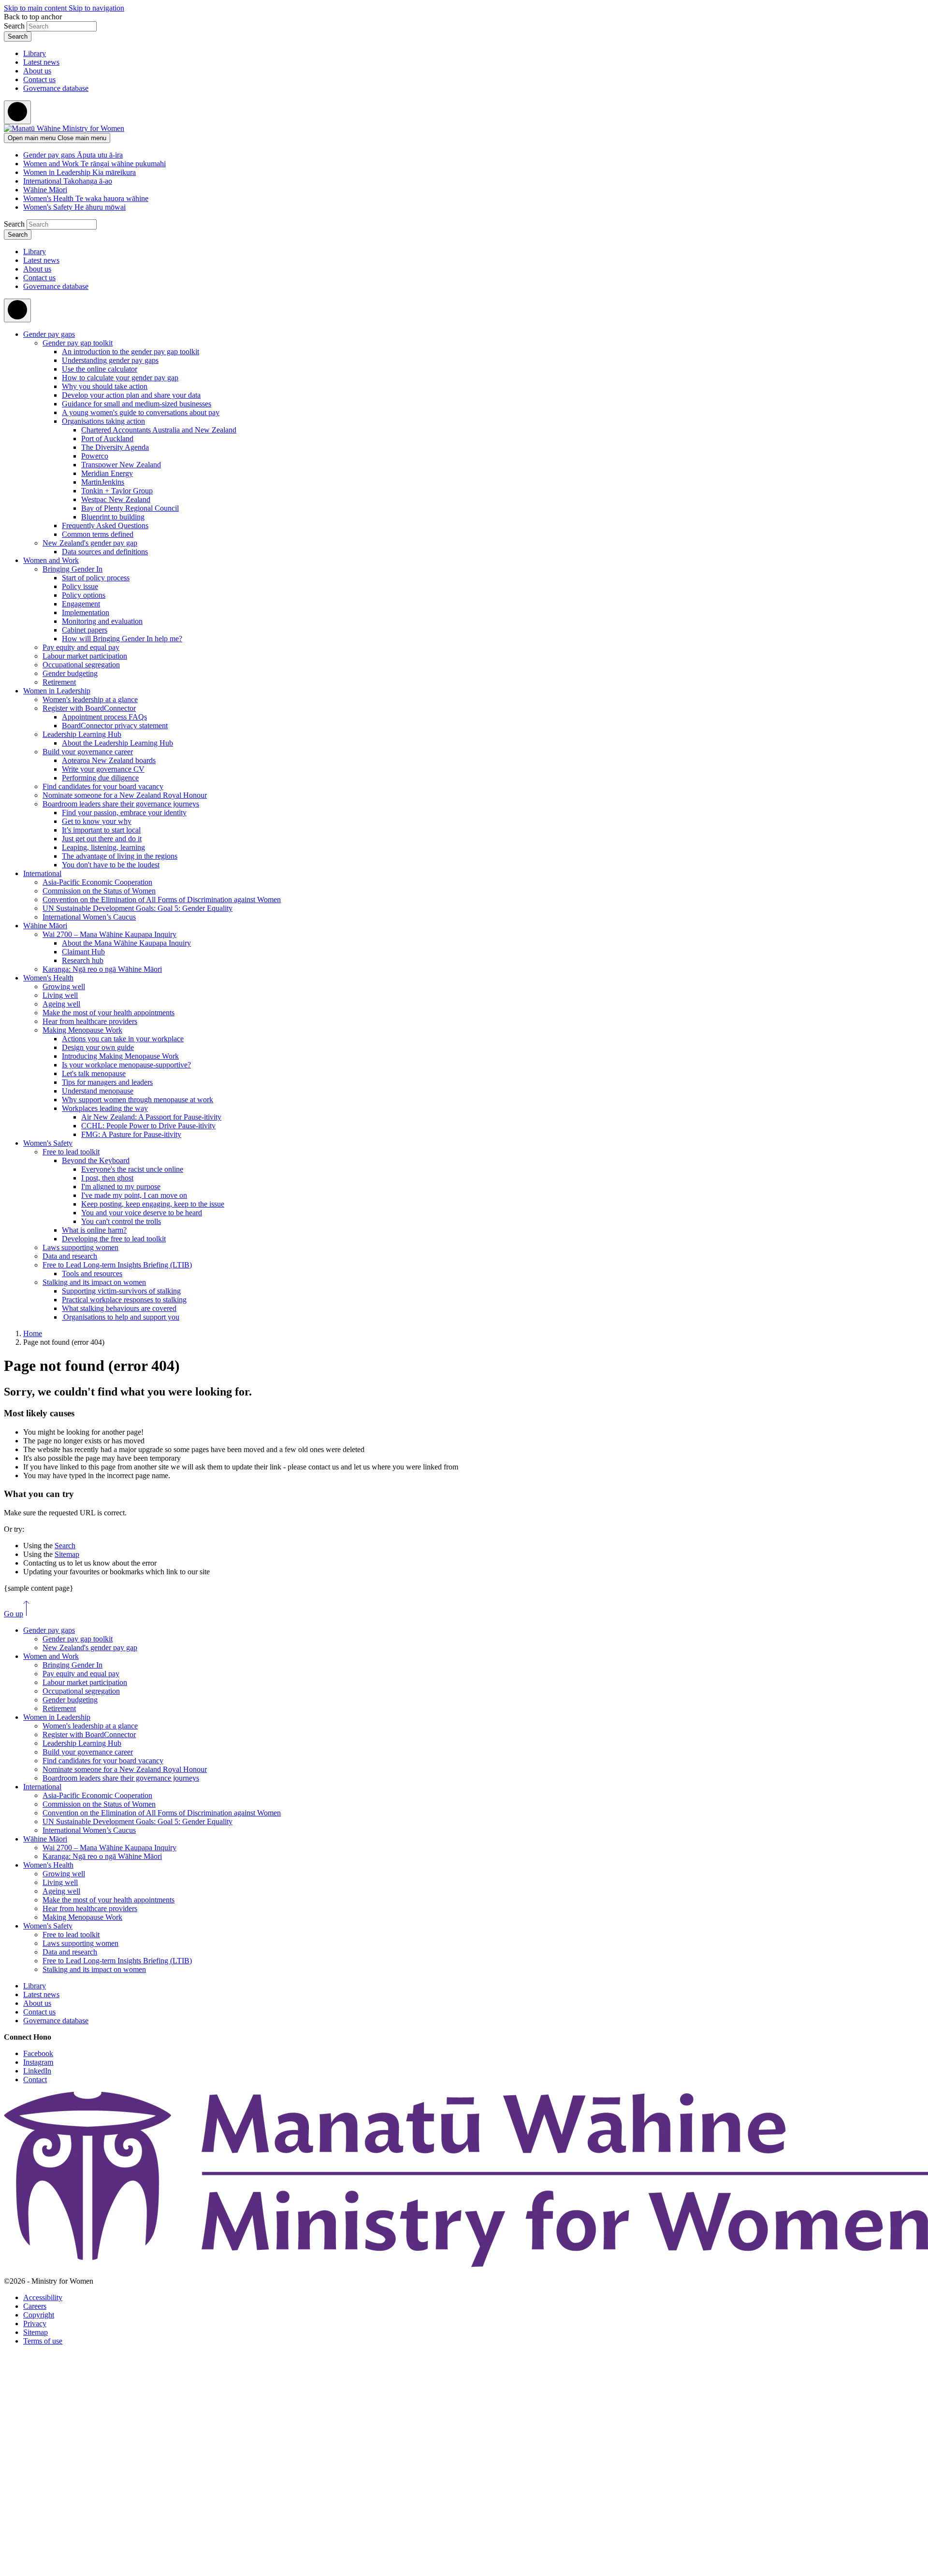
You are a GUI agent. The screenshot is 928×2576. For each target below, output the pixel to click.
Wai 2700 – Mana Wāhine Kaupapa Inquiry (109, 934)
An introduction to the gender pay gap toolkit (130, 352)
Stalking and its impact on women (94, 1282)
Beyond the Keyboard (96, 1160)
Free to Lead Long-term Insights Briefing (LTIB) (117, 1265)
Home (33, 1333)
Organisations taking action (103, 421)
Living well (60, 995)
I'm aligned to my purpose (121, 1187)
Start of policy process (96, 578)
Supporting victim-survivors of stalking (121, 1291)
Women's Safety (48, 1143)
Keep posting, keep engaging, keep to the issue (153, 1204)
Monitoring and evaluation (102, 621)
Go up (14, 1614)
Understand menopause (98, 1091)
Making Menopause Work (82, 1030)
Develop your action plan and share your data (131, 395)
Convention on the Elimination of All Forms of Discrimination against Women (162, 899)
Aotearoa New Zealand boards (109, 760)
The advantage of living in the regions (120, 856)
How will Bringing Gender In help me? (122, 639)
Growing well (64, 986)
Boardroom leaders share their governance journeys (121, 804)
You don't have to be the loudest (111, 865)
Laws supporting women (80, 1247)
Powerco (95, 456)
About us (37, 71)
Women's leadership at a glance (90, 699)
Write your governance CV (103, 769)
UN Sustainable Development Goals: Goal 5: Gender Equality (138, 908)
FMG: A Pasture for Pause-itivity (131, 1134)
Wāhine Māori (45, 926)
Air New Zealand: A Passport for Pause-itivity (151, 1117)
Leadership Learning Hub (82, 734)
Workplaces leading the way (105, 1108)
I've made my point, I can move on (134, 1195)
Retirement (59, 682)
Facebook (38, 2053)
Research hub (83, 960)
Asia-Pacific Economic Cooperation (97, 882)
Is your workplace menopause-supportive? (126, 1065)
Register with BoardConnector (89, 708)
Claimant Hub (83, 952)
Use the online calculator (100, 369)
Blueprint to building (113, 517)
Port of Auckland (107, 439)
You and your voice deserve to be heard (142, 1213)
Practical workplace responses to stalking (124, 1300)
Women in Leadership (57, 691)
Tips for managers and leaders (107, 1082)
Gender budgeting (70, 673)
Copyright (39, 2315)
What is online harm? (94, 1230)
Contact (35, 2080)
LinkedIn (37, 2071)
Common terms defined (98, 534)
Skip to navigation (96, 8)
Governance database (56, 88)
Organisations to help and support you (121, 1317)
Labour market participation (85, 656)
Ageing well (61, 1004)
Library (35, 53)
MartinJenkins (103, 482)
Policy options (84, 595)
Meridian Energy (107, 473)
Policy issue (80, 586)
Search (14, 26)
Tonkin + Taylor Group (117, 491)
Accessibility (43, 2297)
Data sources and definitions (105, 552)
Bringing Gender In (72, 569)
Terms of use (43, 2341)
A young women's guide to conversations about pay (141, 412)
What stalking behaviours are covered (119, 1308)
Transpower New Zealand (121, 465)
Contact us (39, 79)
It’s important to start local (101, 830)
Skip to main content (36, 8)
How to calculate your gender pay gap (120, 378)
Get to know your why (97, 821)
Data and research (70, 1256)
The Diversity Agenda (115, 447)
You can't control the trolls (121, 1221)
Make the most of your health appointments (109, 1013)
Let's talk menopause (94, 1073)
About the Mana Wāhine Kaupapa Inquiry (126, 943)
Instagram (38, 2062)
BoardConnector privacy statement (115, 726)
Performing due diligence (100, 778)
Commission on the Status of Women (99, 891)
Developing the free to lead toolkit (114, 1239)
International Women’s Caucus (89, 917)
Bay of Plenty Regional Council (130, 508)
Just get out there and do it (102, 839)
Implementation (86, 612)
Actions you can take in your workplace (123, 1039)
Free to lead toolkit (71, 1152)
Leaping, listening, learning (103, 847)
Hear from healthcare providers (90, 1021)
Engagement (81, 604)
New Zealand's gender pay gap (90, 543)
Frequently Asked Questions (105, 525)
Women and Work (51, 560)
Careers (35, 2306)
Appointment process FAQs (104, 717)
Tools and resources (92, 1274)
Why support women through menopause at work (138, 1100)
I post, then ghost (107, 1178)
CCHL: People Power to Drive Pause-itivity (148, 1126)
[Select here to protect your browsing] (17, 112)
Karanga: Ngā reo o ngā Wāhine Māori (102, 969)
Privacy (35, 2324)
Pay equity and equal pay (81, 647)
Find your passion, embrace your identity (124, 813)
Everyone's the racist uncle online (132, 1169)
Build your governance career (88, 752)
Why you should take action (105, 386)
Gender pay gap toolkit (78, 343)
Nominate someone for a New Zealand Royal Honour (125, 795)
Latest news (41, 62)
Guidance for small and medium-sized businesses (137, 404)
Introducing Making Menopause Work (120, 1056)
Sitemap (67, 1554)
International (42, 873)
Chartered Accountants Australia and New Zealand (159, 430)
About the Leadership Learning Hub (117, 743)
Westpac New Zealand (116, 499)
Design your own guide (98, 1047)
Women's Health (48, 978)
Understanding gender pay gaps (110, 360)
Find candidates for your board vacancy (103, 786)
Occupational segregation (81, 665)
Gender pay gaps (49, 334)
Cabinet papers (85, 630)
